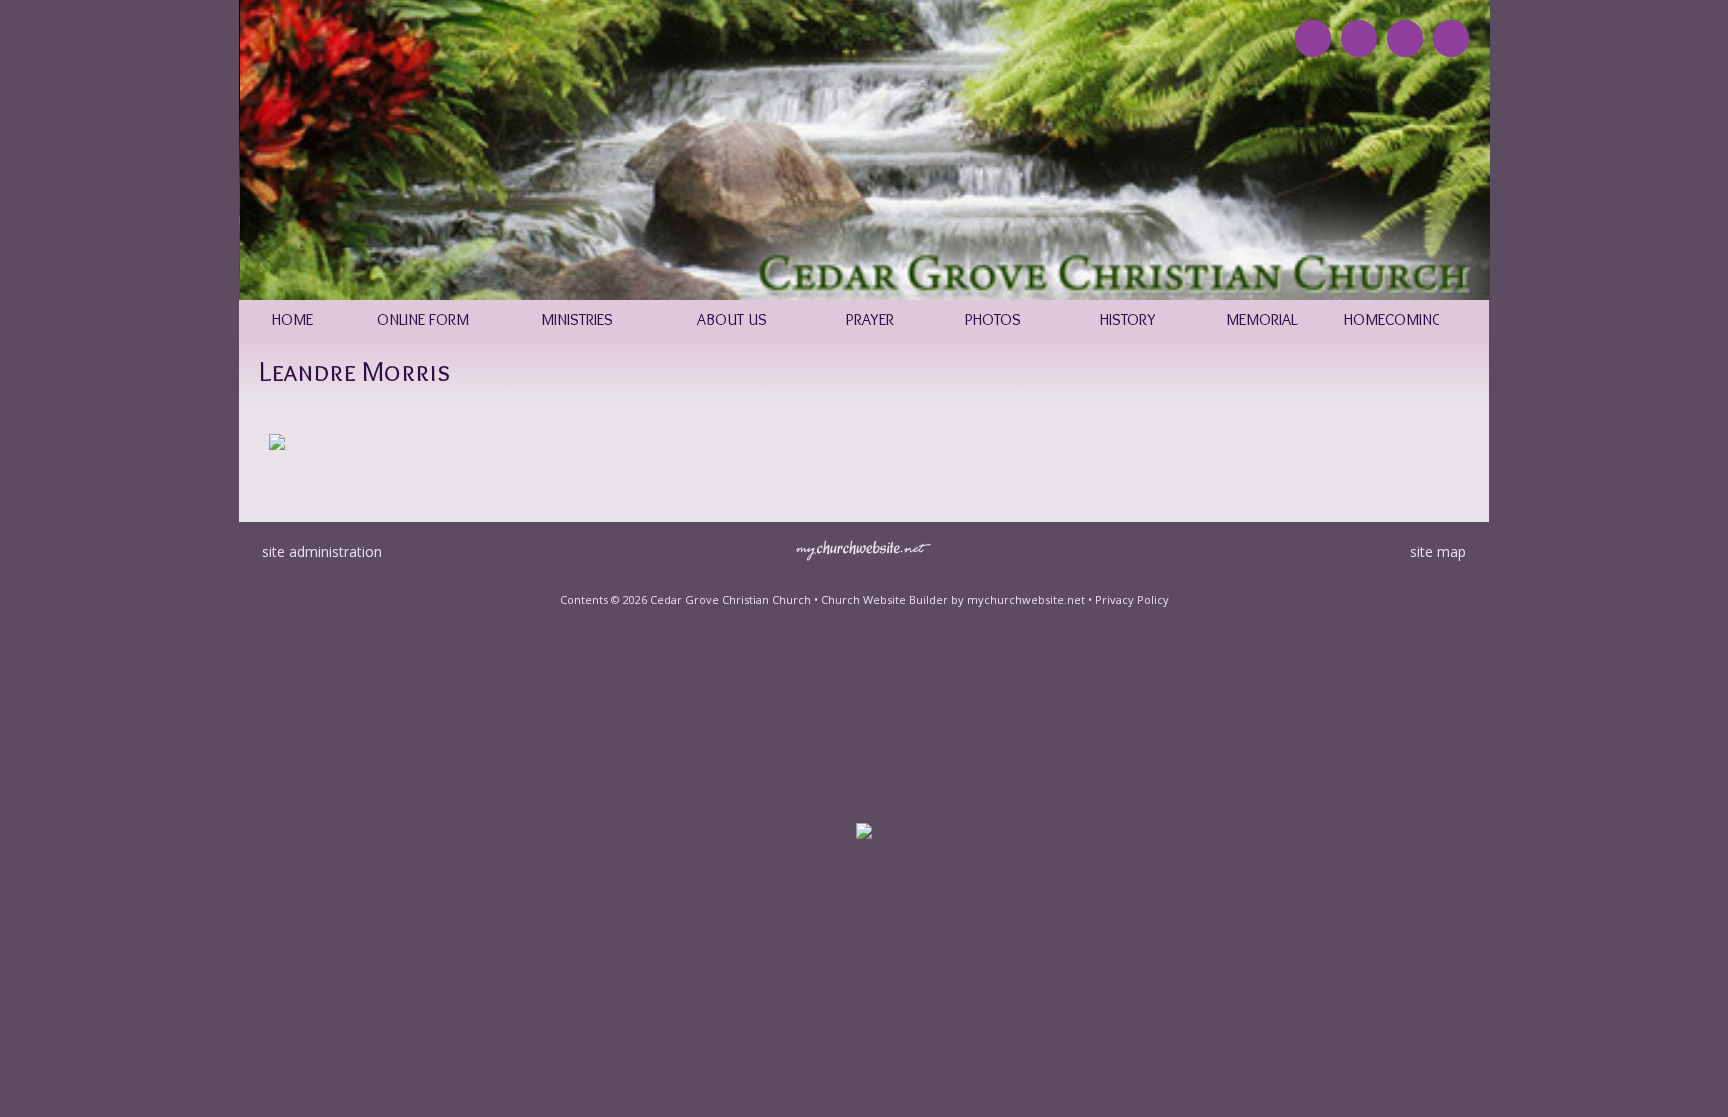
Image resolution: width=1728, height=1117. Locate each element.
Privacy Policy (1132, 599)
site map (1438, 551)
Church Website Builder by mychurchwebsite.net (953, 599)
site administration (322, 551)
